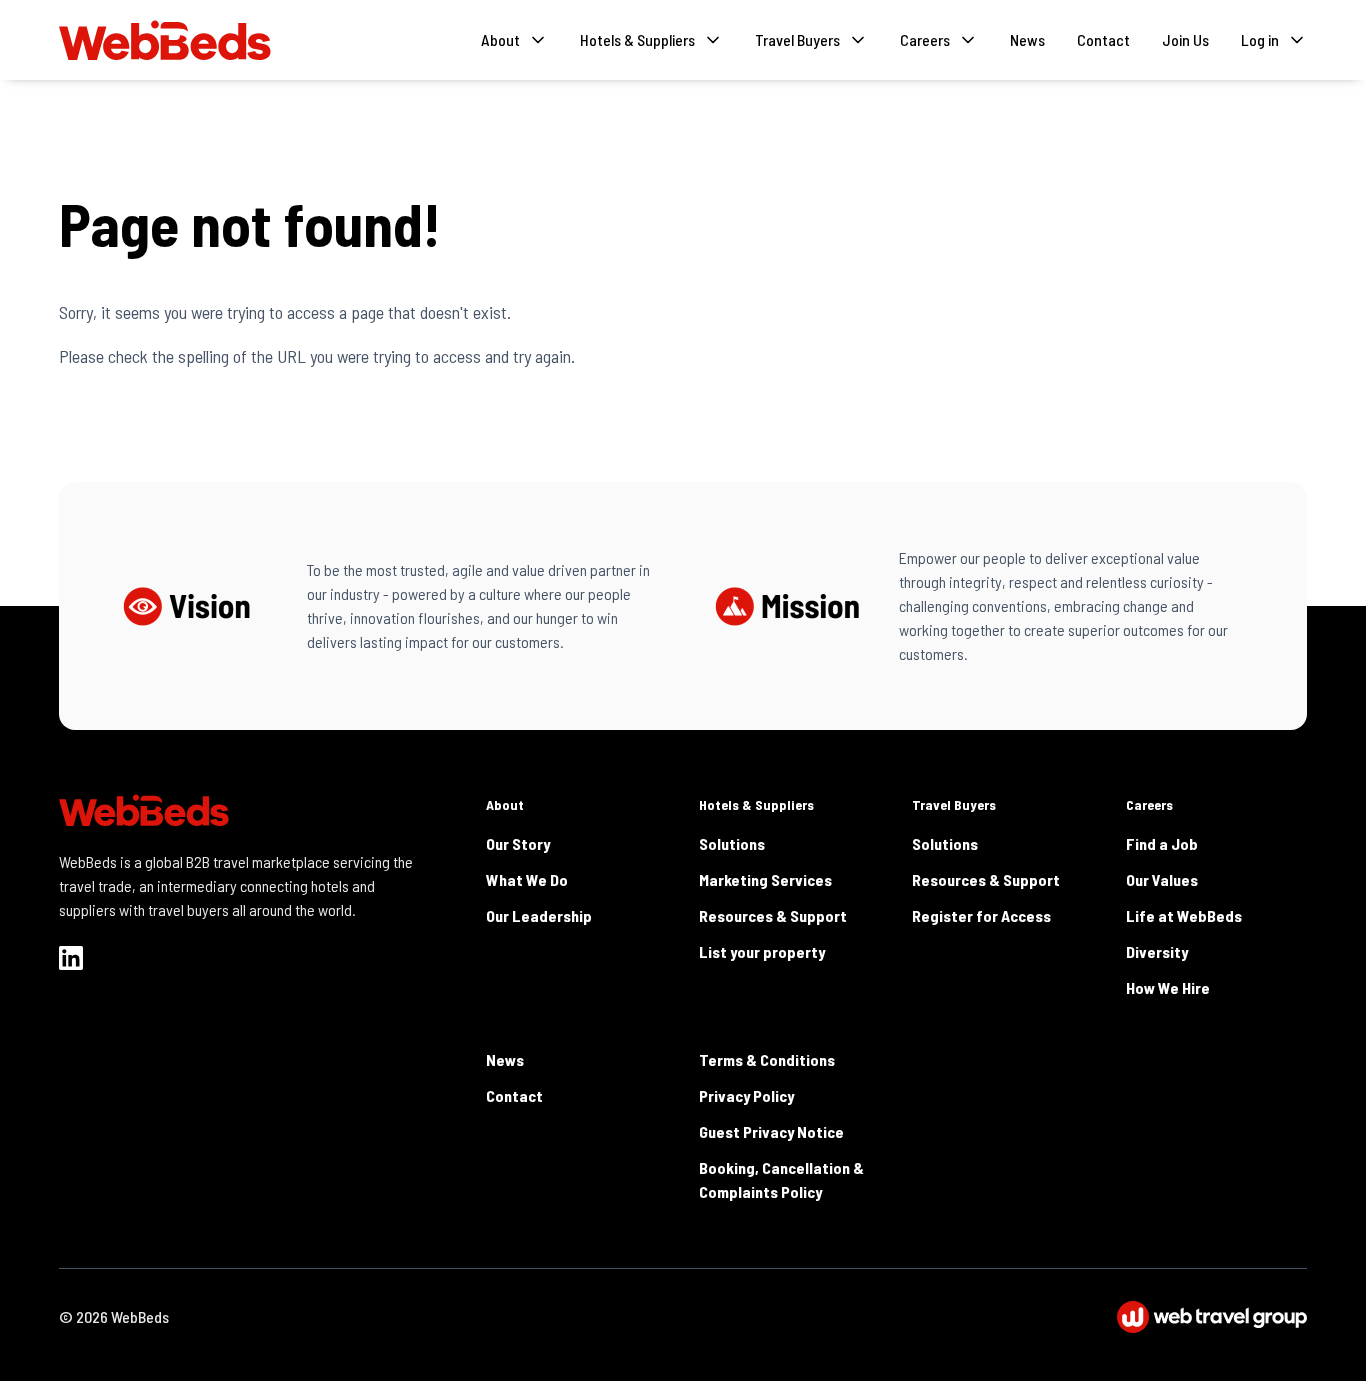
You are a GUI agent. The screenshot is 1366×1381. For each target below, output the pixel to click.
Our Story (518, 843)
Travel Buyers (954, 804)
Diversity (1157, 951)
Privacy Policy (746, 1095)
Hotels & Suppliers (756, 804)
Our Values (1162, 879)
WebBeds (140, 1316)
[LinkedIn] (71, 958)
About (505, 804)
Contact (1103, 39)
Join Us (1185, 39)
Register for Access (981, 915)
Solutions (732, 843)
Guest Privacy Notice (771, 1131)
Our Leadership (539, 915)
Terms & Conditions (767, 1059)
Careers (1149, 804)
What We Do (527, 879)
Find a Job (1162, 843)
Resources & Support (773, 915)
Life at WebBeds (1184, 915)
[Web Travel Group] (1212, 1317)
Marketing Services (765, 879)
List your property (762, 951)
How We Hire (1168, 987)
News (1027, 39)
